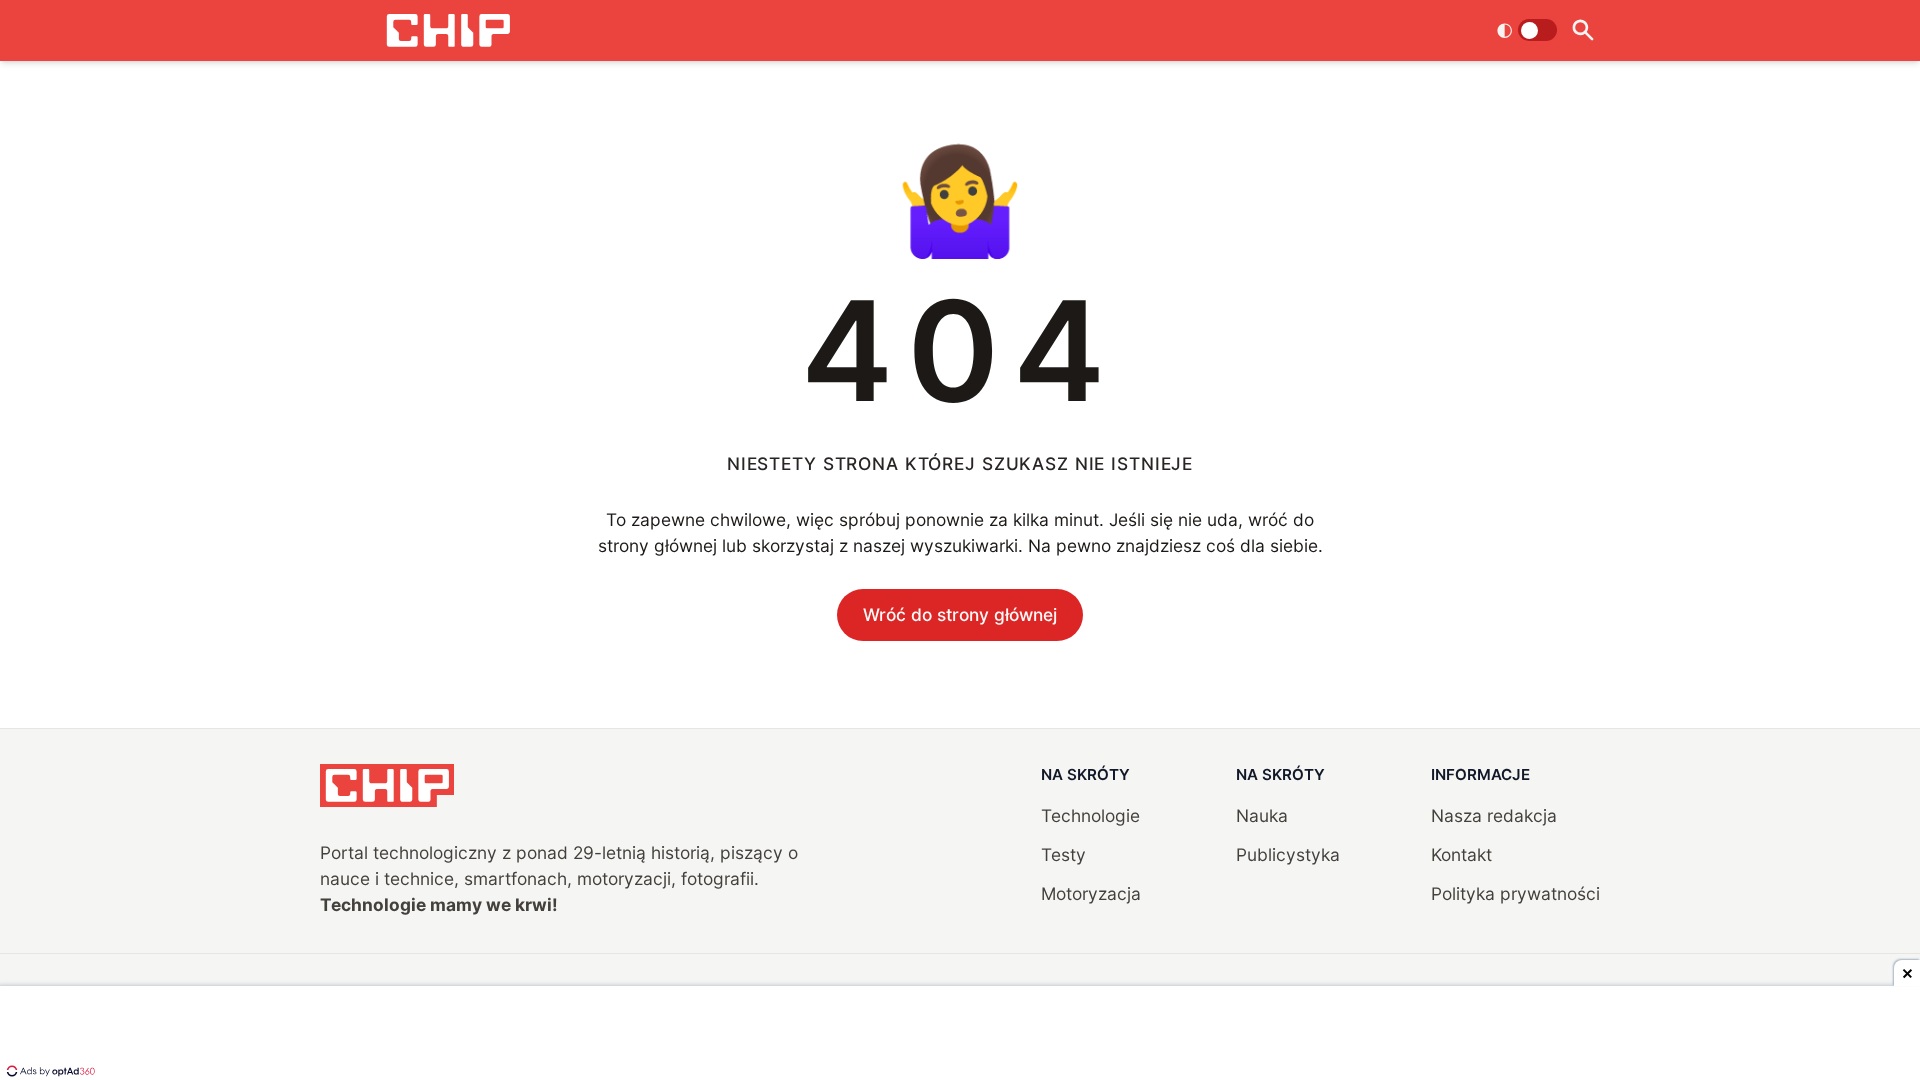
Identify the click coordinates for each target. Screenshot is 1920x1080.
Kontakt (1461, 854)
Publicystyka (1288, 854)
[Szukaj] (1582, 30)
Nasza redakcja (1494, 815)
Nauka (1262, 815)
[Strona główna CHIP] (448, 30)
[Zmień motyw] (1526, 30)
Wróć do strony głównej (960, 614)
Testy (1063, 854)
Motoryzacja (1091, 893)
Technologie (1090, 815)
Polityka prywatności (1515, 893)
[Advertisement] (960, 1035)
